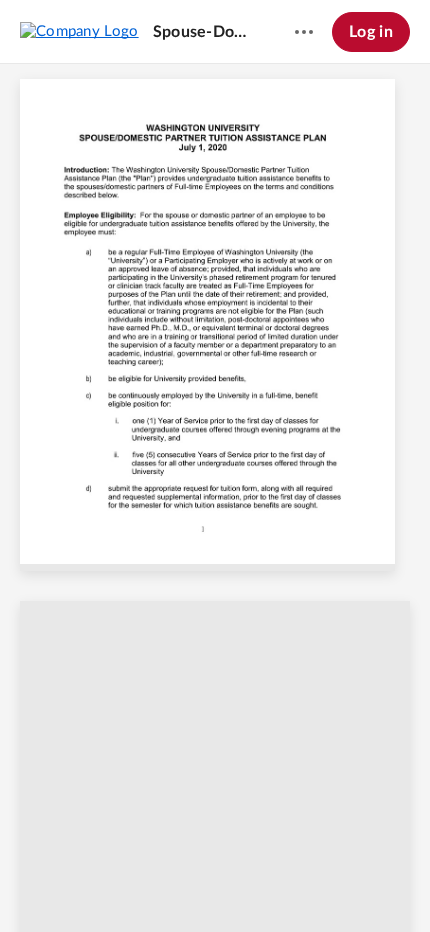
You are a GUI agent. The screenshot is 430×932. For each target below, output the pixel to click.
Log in (371, 32)
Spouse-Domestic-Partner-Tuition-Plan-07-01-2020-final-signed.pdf (205, 32)
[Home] (79, 31)
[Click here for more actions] (304, 32)
